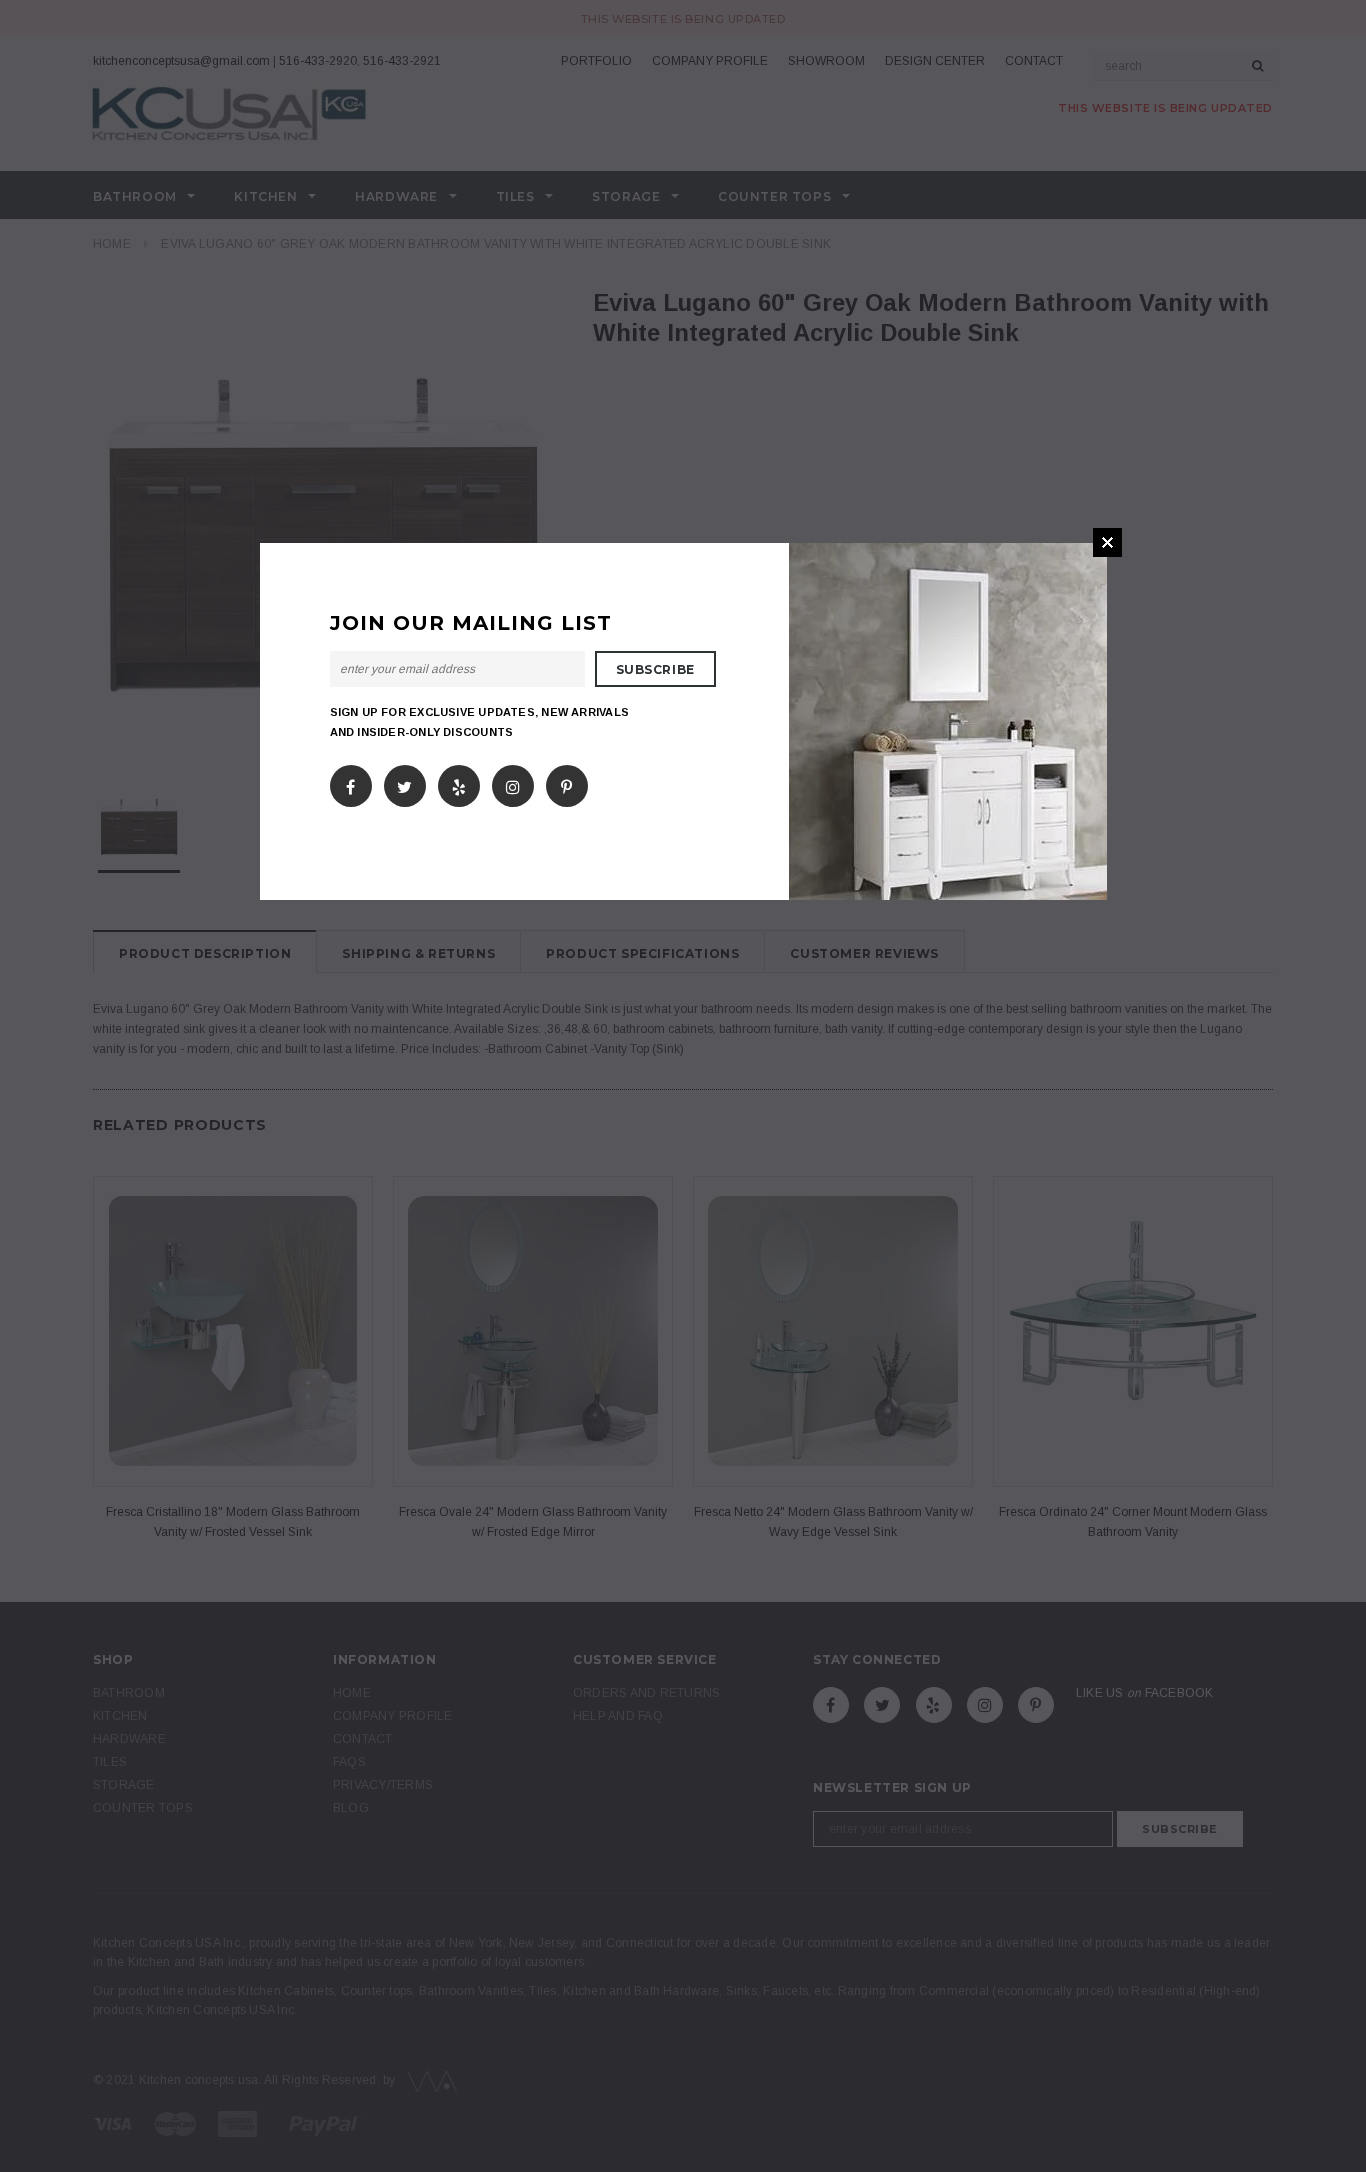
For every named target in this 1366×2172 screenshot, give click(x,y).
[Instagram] (513, 783)
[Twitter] (404, 783)
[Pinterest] (566, 783)
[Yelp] (459, 783)
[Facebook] (350, 783)
